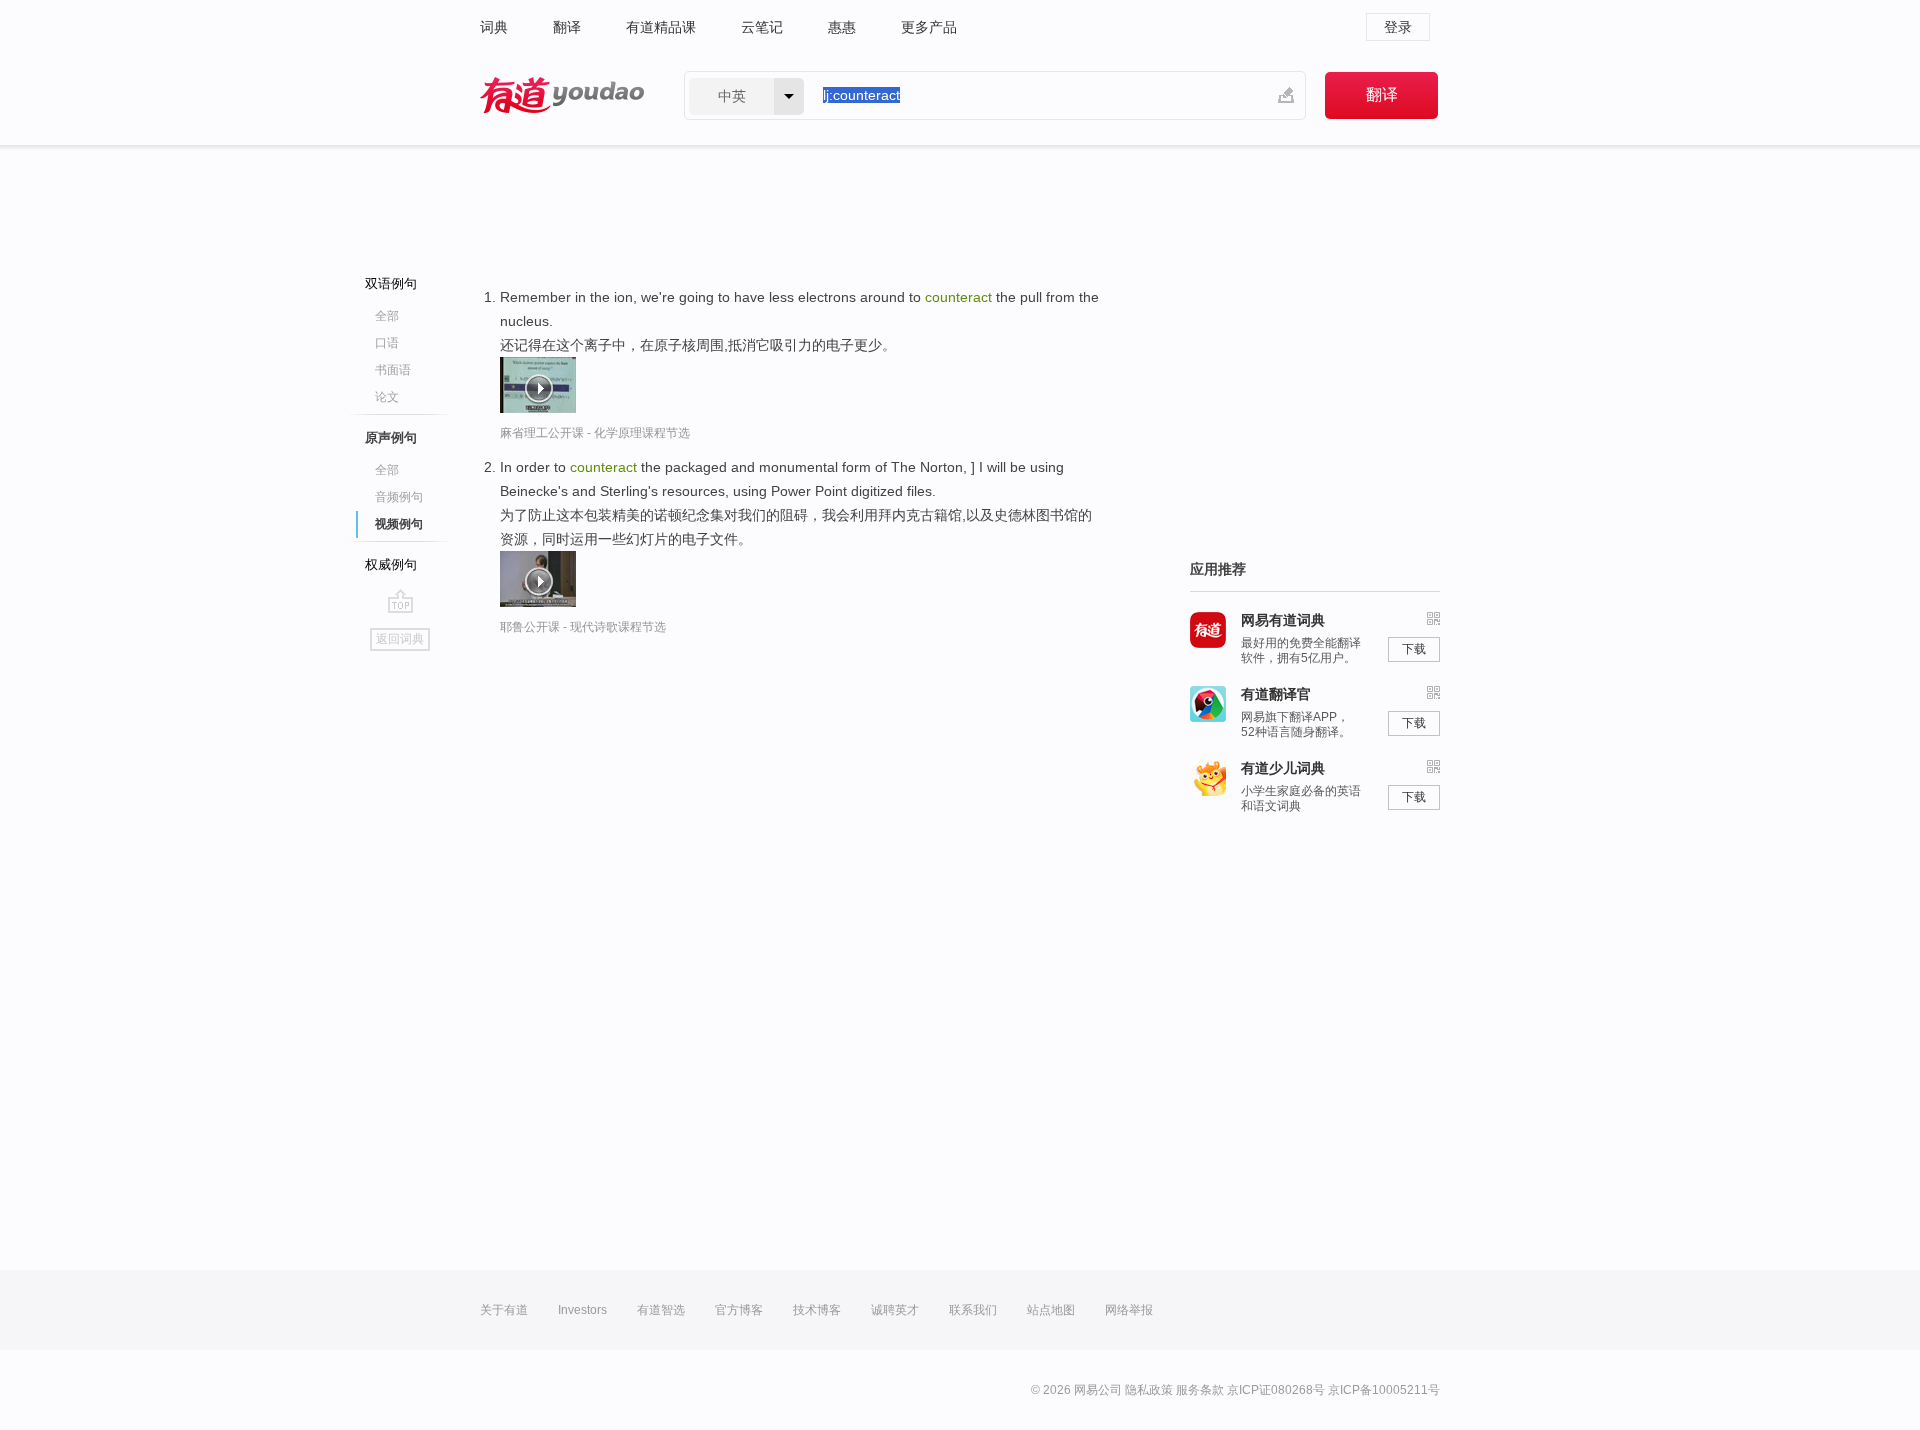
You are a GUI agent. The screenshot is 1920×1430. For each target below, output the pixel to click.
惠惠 (842, 27)
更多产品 (929, 27)
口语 (387, 343)
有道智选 (661, 1310)
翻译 (567, 27)
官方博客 (739, 1310)
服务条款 (1200, 1390)
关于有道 (504, 1310)
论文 (387, 397)
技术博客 (817, 1310)
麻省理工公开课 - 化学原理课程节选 (595, 433)
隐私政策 (1149, 1390)
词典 (494, 27)
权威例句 (391, 564)
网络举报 (1129, 1310)
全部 (387, 316)
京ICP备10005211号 (1384, 1390)
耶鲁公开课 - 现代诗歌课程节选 (583, 627)
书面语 (393, 370)
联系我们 (973, 1310)
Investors (582, 1310)
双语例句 (391, 283)
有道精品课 (661, 27)
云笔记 (762, 27)
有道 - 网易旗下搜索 (562, 95)
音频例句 (399, 497)
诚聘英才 (895, 1310)
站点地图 (1051, 1310)
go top (400, 601)
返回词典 (400, 639)
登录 (1398, 27)
